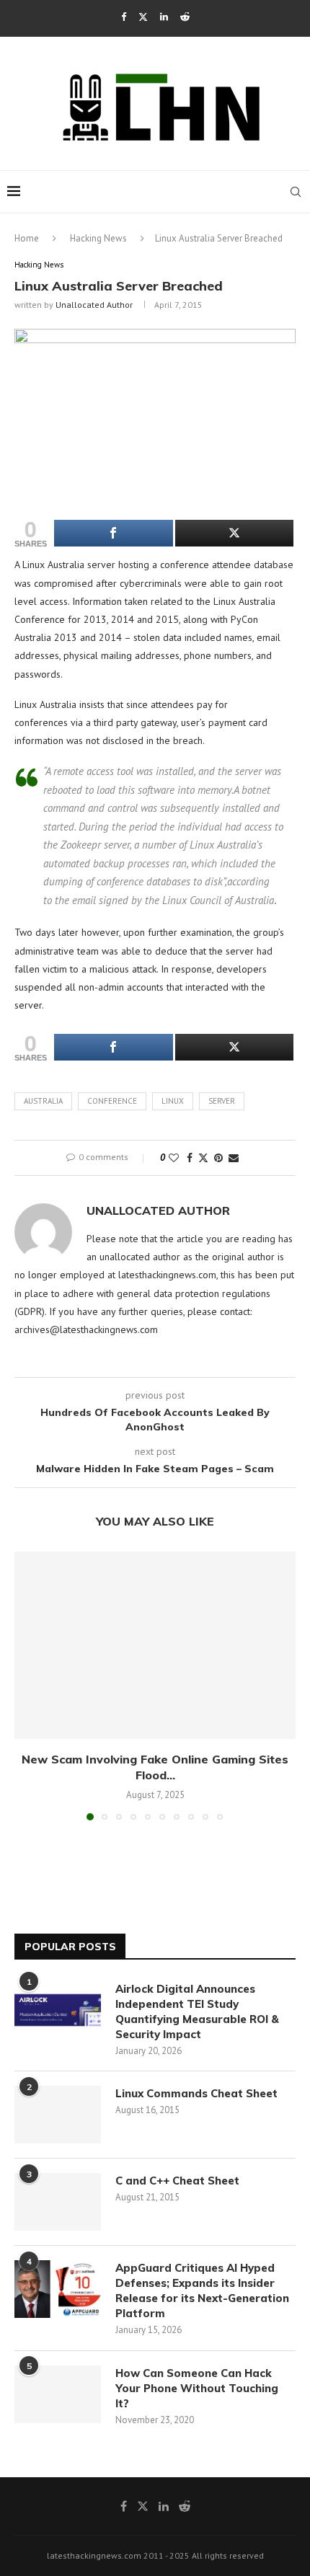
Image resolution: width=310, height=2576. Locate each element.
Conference (112, 1101)
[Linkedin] (164, 17)
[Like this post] (174, 1158)
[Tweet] (235, 533)
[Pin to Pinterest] (218, 1158)
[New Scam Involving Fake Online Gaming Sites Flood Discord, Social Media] (155, 1645)
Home (27, 238)
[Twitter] (143, 17)
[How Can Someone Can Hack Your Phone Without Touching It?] (58, 2394)
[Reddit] (185, 17)
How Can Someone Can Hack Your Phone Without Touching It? (197, 2388)
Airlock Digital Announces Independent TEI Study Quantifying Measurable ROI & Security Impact (197, 2011)
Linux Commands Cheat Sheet (196, 2093)
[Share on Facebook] (190, 1158)
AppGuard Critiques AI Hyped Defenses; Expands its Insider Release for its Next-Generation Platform (202, 2290)
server (222, 1101)
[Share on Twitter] (203, 1158)
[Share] (114, 533)
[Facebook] (124, 17)
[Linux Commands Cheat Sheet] (58, 2115)
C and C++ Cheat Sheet (177, 2181)
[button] (27, 1685)
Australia (43, 1101)
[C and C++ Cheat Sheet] (58, 2202)
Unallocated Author (94, 305)
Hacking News (98, 238)
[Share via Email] (234, 1158)
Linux (173, 1101)
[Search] (296, 192)
